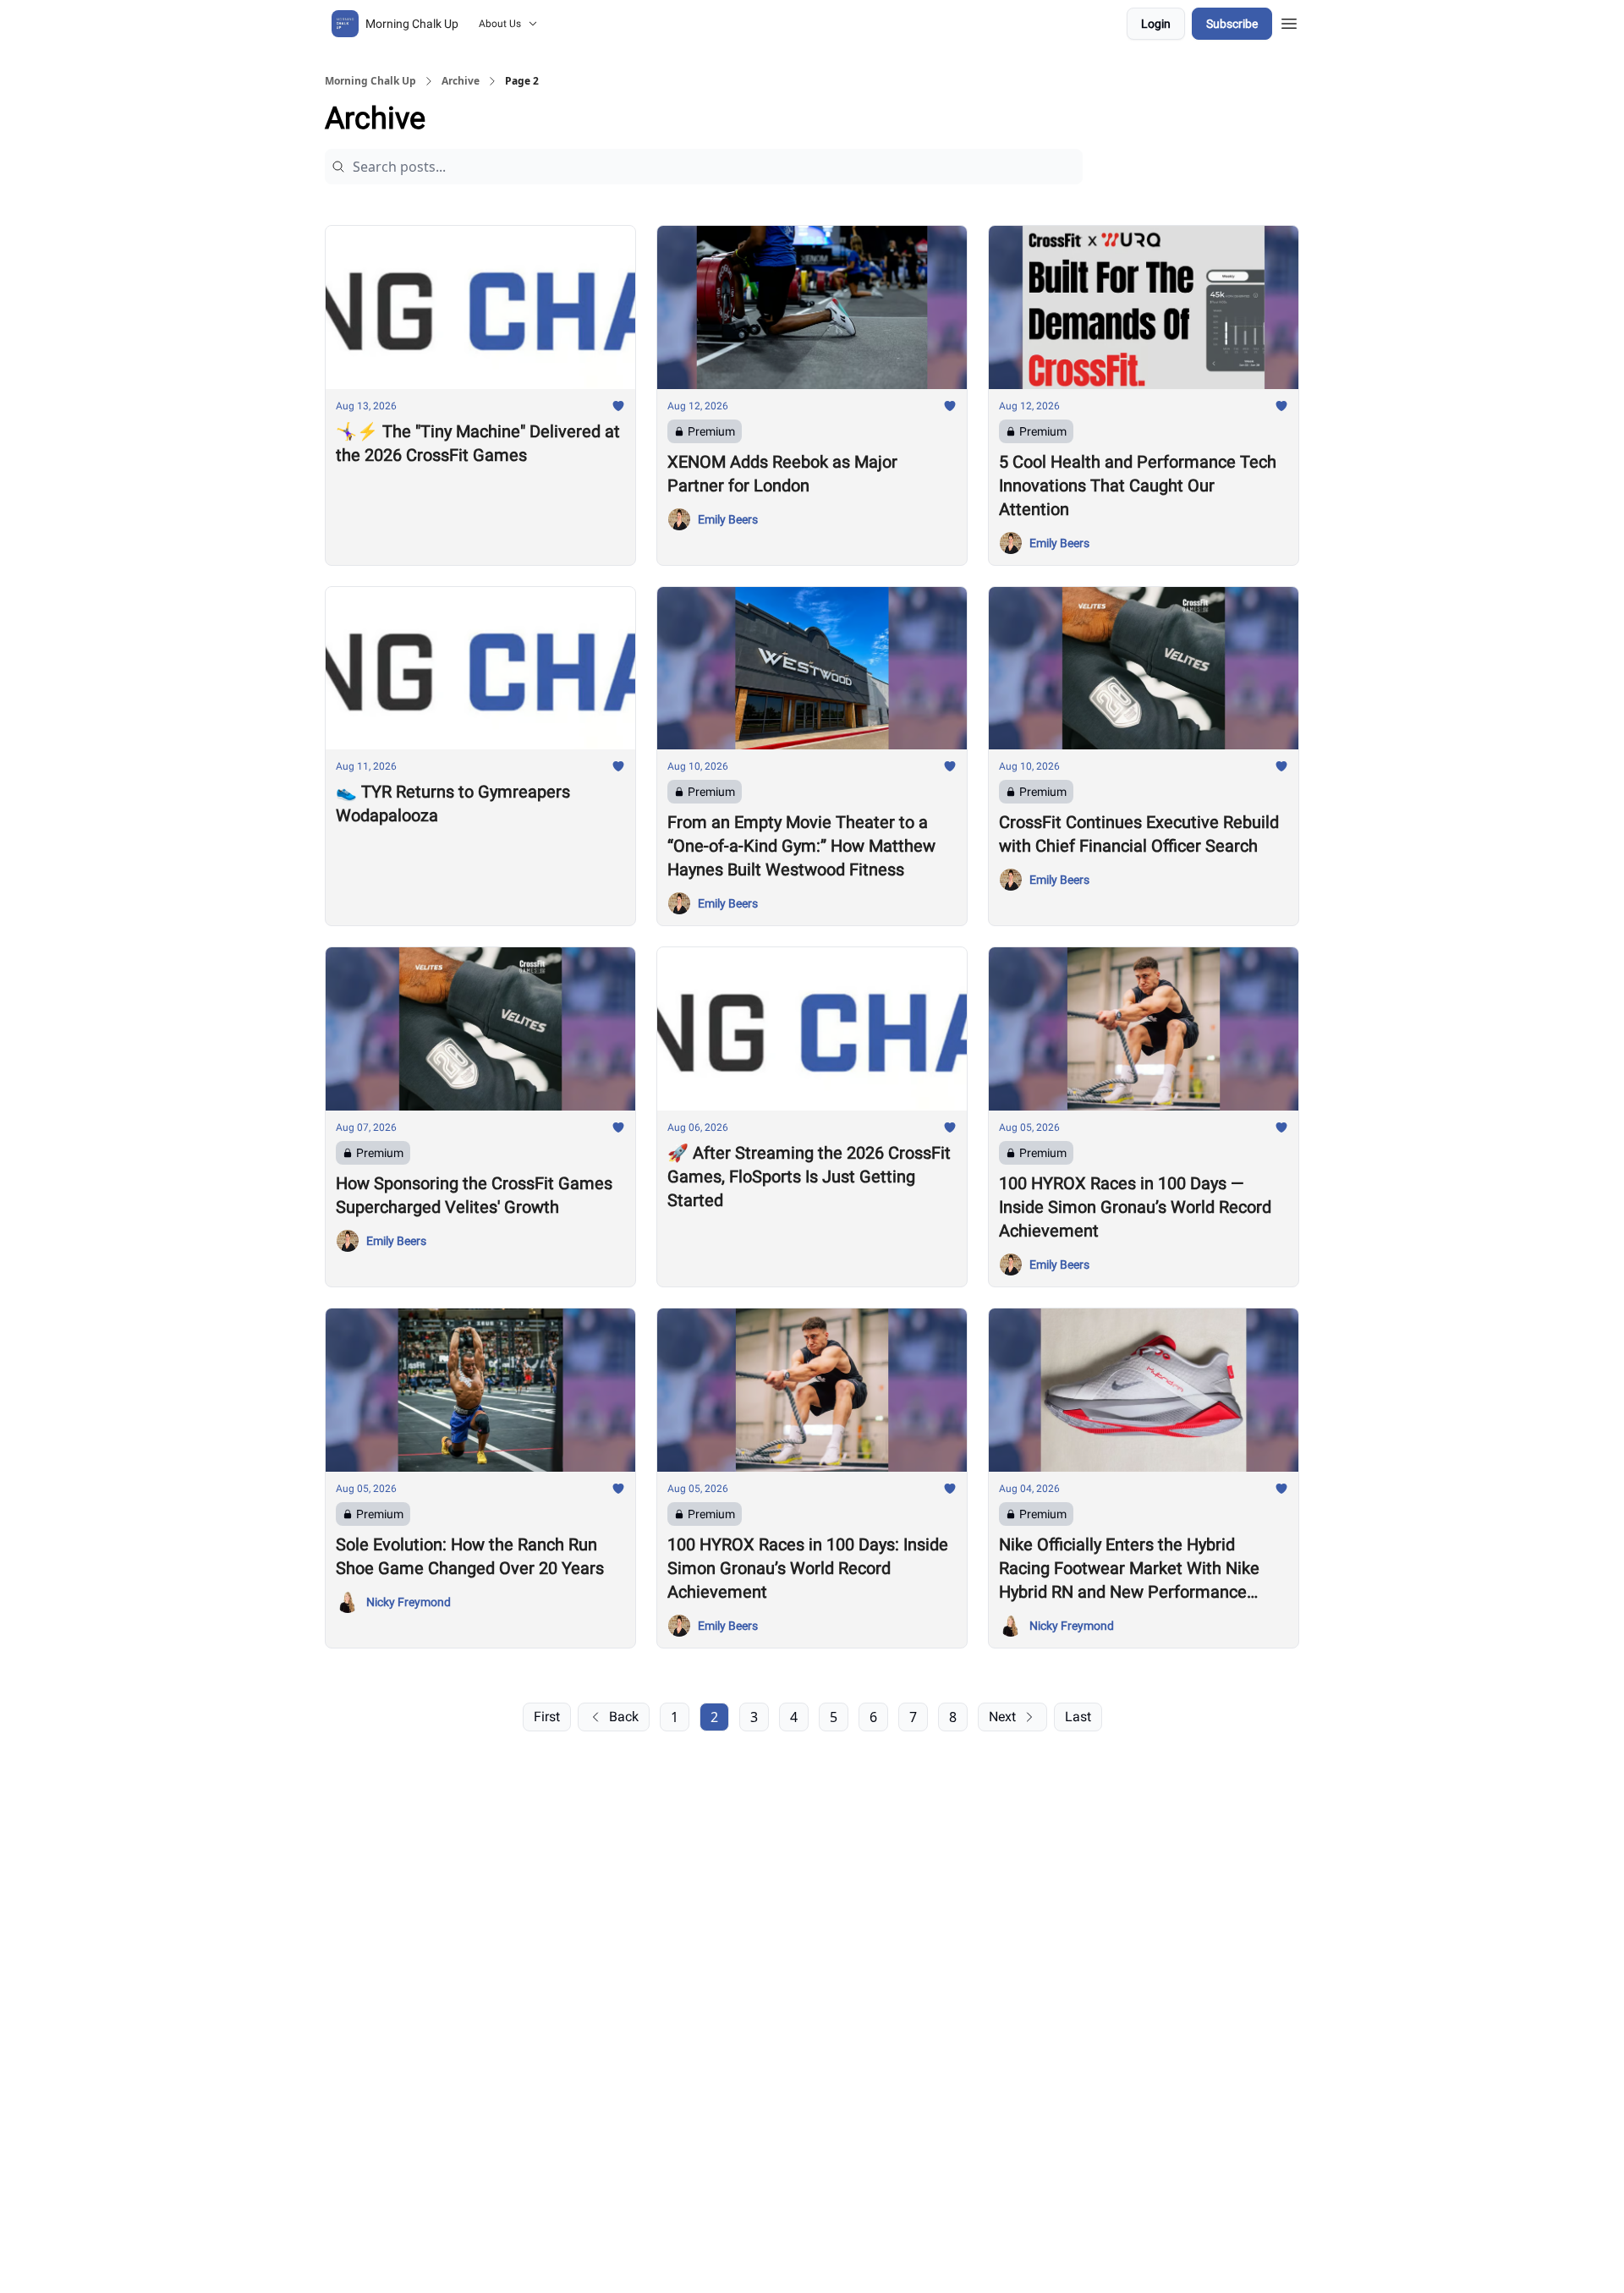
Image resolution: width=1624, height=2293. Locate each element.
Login (1156, 24)
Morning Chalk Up (370, 81)
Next (1002, 1717)
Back (624, 1717)
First (547, 1717)
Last (1078, 1717)
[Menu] (1289, 21)
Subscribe (1232, 24)
